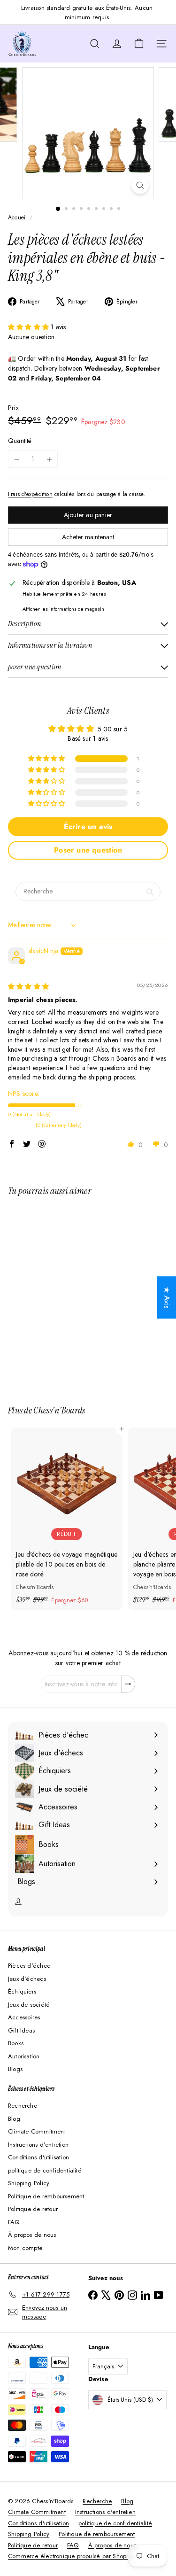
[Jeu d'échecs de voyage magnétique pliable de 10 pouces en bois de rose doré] (67, 1519)
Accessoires (24, 2017)
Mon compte (25, 2248)
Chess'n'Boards (59, 1410)
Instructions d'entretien (38, 2145)
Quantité (20, 441)
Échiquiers (22, 1991)
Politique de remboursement (46, 2196)
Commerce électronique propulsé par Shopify (70, 2556)
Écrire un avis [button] (88, 826)
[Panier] (139, 44)
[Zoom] (140, 185)
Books (16, 2043)
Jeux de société (29, 2005)
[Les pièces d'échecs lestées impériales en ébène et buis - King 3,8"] (67, 1295)
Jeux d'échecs (27, 1979)
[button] (29, 327)
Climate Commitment (37, 2131)
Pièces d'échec (29, 1966)
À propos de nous (32, 2235)
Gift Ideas (21, 2030)
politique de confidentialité (45, 2170)
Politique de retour (33, 2209)
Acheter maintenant (88, 537)
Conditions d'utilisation (38, 2157)
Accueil (17, 217)
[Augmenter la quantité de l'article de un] (49, 459)
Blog (14, 2119)
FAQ (14, 2222)
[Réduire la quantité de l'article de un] (17, 459)
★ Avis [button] (167, 1298)
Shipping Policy (29, 2183)
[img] (28, 986)
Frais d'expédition (30, 494)
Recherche (23, 2106)
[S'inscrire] (128, 1684)
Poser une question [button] (88, 850)
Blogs (15, 2069)
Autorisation (24, 2056)
